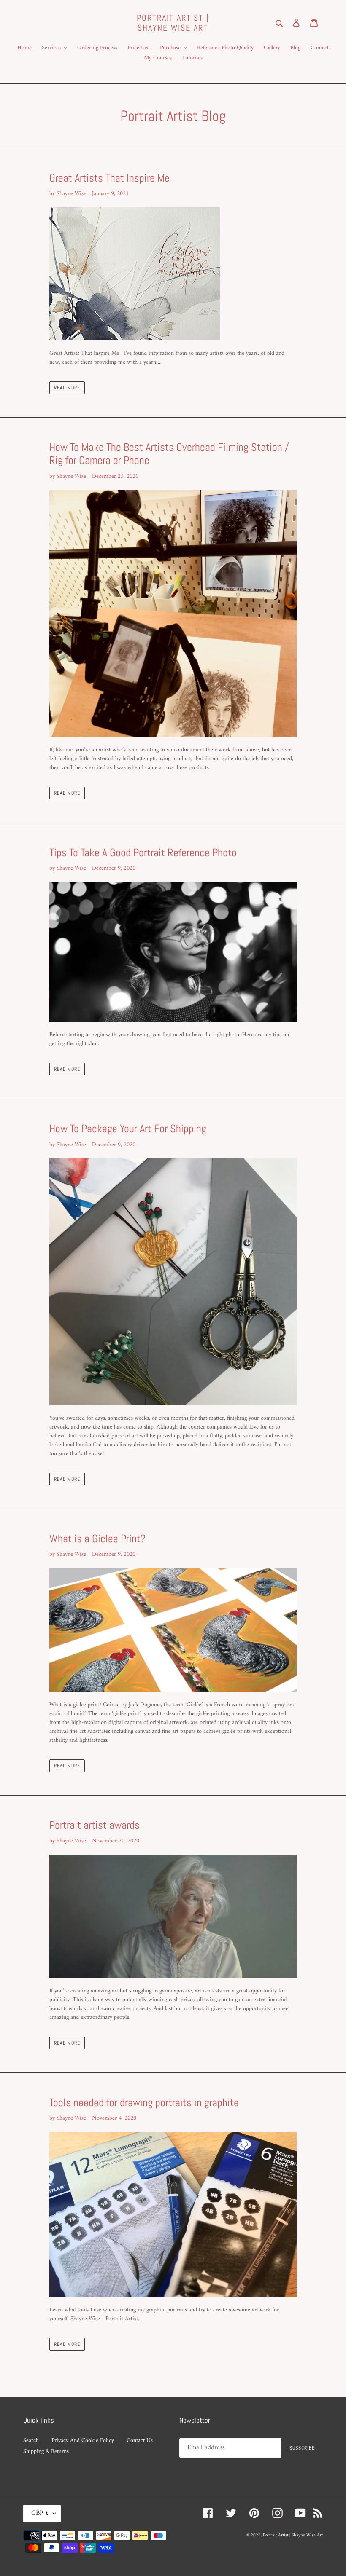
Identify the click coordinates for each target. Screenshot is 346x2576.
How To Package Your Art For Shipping (128, 1129)
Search (31, 2441)
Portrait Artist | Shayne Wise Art (173, 23)
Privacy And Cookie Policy (83, 2441)
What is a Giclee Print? (97, 1539)
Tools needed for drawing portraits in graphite (144, 2103)
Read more (67, 388)
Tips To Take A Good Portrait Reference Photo (143, 853)
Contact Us (140, 2441)
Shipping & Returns (46, 2451)
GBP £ (40, 2513)
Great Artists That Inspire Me (109, 178)
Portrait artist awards (95, 1825)
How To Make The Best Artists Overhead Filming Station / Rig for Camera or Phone (169, 454)
